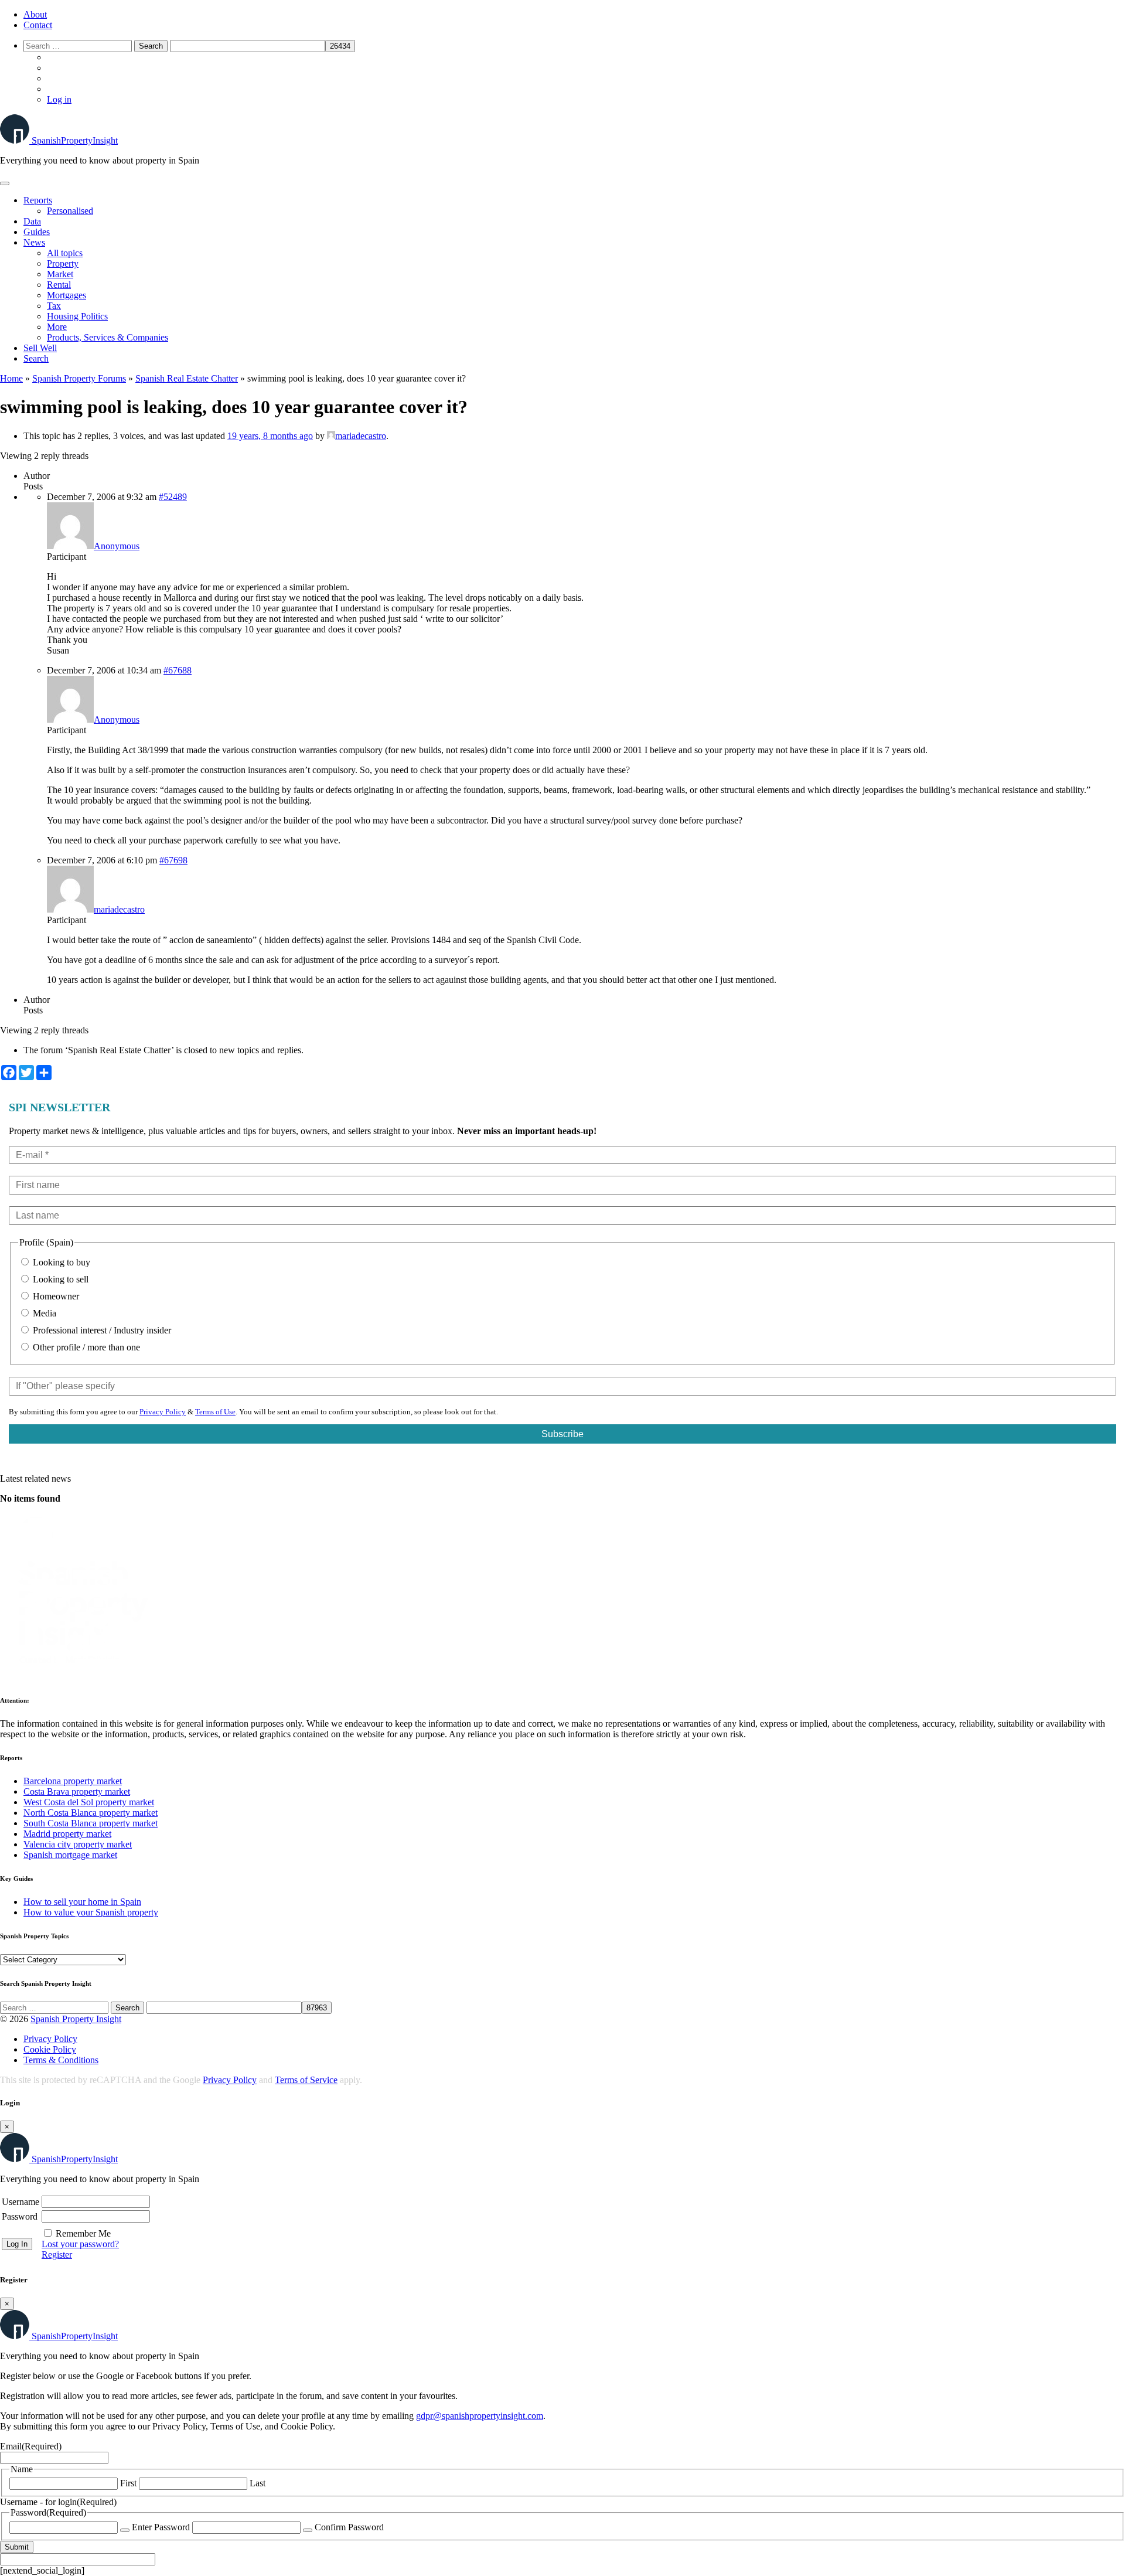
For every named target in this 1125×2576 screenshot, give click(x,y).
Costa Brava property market (77, 1791)
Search (36, 358)
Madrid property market (67, 1834)
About (35, 14)
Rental (59, 285)
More (57, 327)
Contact (38, 25)
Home (11, 378)
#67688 (178, 670)
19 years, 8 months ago (270, 436)
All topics (65, 253)
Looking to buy (60, 1262)
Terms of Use (215, 1412)
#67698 (173, 860)
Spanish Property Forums (79, 378)
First (128, 2483)
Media (43, 1313)
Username (21, 2202)
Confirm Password (349, 2527)
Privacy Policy (163, 1412)
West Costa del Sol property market (89, 1802)
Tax (54, 306)
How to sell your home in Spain (82, 1902)
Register (57, 2255)
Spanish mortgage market (70, 1855)
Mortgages (67, 295)
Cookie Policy (50, 2049)
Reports (38, 200)
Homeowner (55, 1296)
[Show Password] (125, 2530)
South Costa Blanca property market (91, 1823)
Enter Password (161, 2527)
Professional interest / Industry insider (101, 1330)
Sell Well (40, 348)
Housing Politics (77, 316)
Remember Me (83, 2233)
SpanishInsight (75, 140)
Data (32, 221)
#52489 (173, 497)
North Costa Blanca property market (91, 1813)
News (34, 242)
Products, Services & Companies (108, 337)
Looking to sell (59, 1279)
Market (60, 274)
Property (63, 263)
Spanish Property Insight (76, 2019)
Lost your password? (80, 2244)
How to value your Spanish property (91, 1912)
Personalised (70, 211)
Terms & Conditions (61, 2060)
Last (258, 2483)
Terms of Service (306, 2080)
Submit (17, 2547)
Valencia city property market (78, 1844)
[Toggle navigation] (5, 183)
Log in (59, 99)
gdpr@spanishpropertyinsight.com (480, 2416)
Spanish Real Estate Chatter (187, 378)
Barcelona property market (73, 1781)
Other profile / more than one (85, 1347)
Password (20, 2216)
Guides (37, 232)
